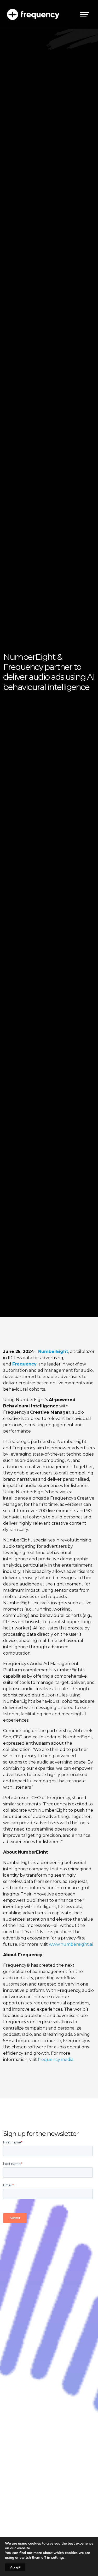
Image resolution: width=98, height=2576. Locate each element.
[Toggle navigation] (85, 14)
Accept (15, 2567)
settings (58, 2558)
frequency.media (56, 2060)
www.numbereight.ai (71, 1944)
